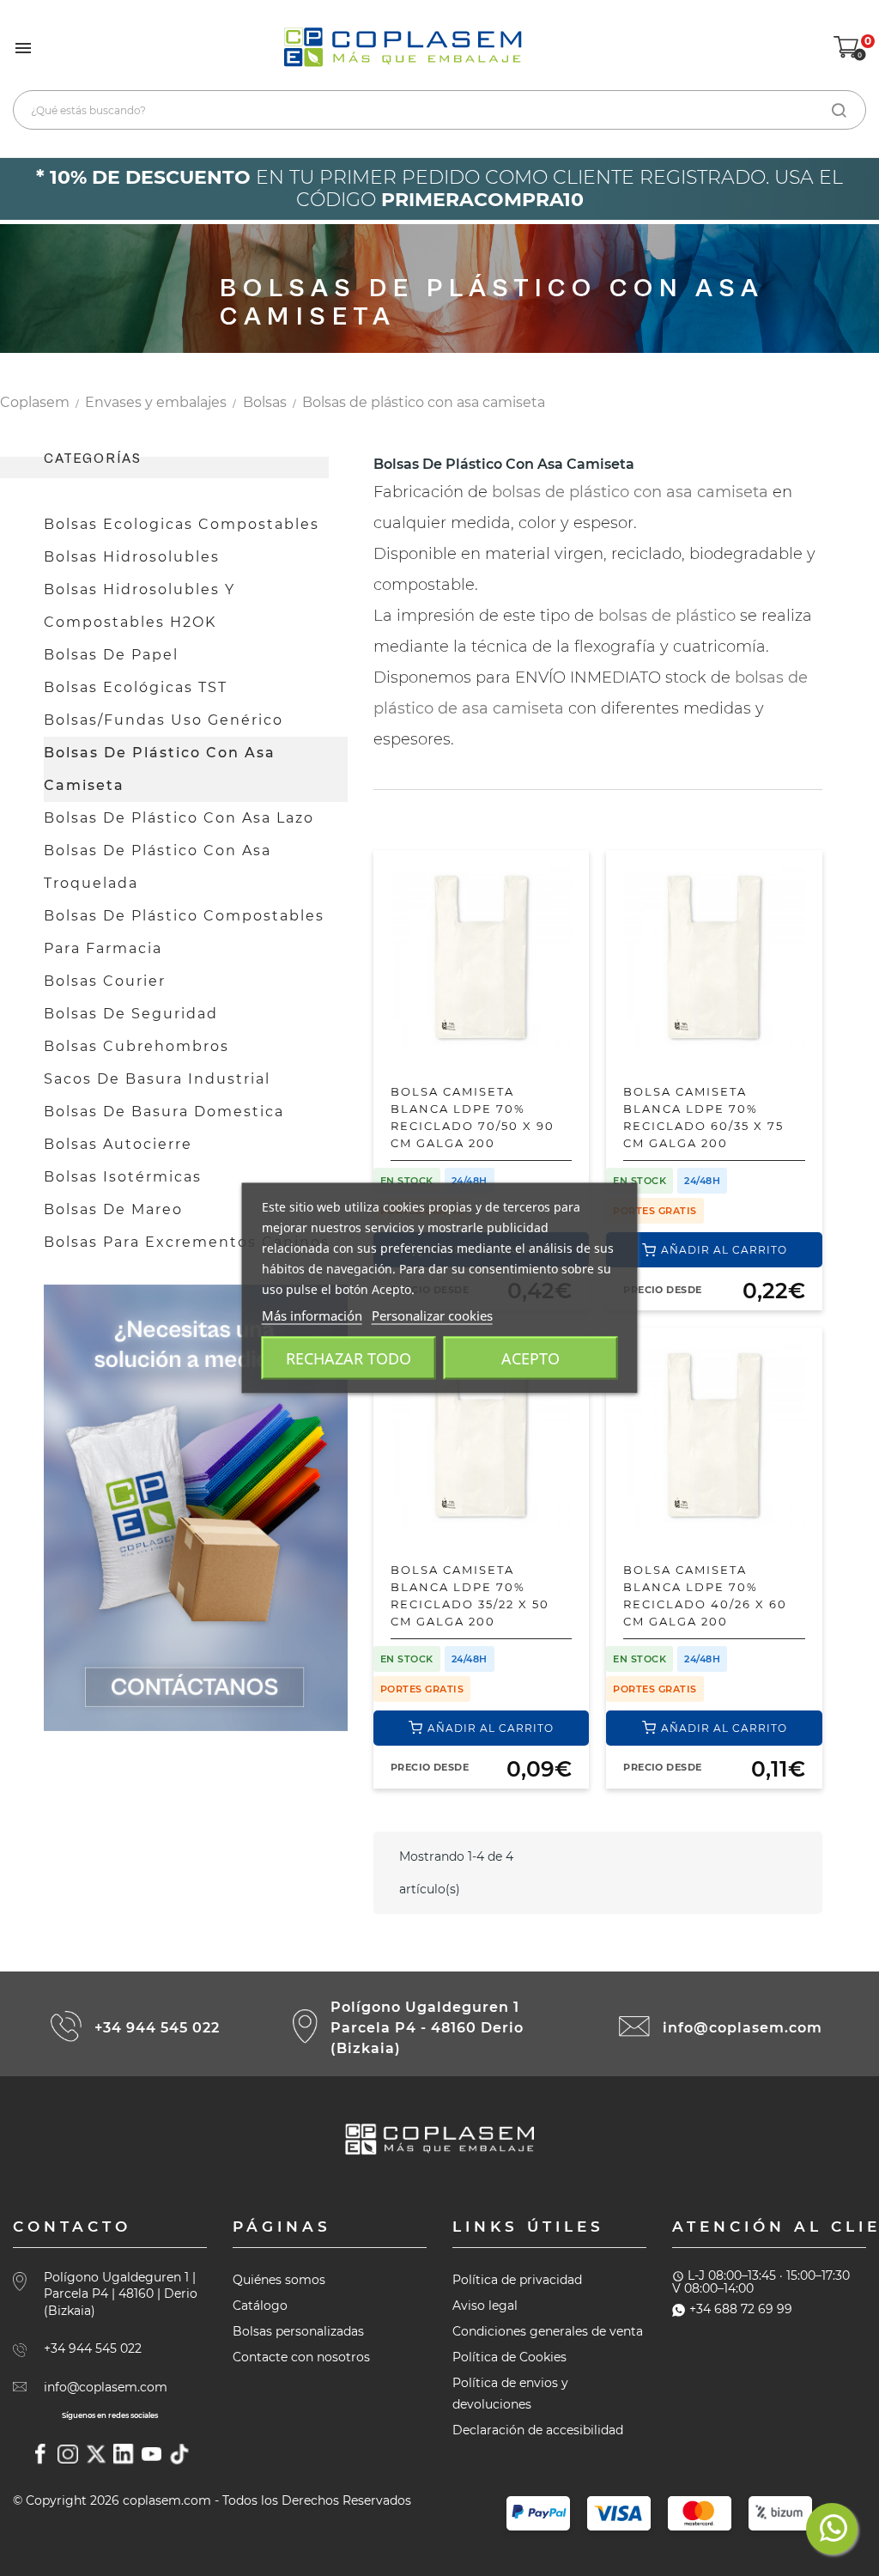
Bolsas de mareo (113, 1209)
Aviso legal (485, 2306)
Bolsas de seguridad (131, 1014)
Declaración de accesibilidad (538, 2430)
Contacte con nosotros (301, 2357)
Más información (312, 1315)
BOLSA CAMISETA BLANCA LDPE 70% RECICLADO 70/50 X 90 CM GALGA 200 (473, 1117)
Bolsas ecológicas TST (136, 687)
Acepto (530, 1358)
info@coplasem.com (743, 2028)
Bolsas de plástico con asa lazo (179, 818)
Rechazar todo (349, 1358)
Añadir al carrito (724, 1250)
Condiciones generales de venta (548, 2331)
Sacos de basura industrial (157, 1079)
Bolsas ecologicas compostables (182, 524)
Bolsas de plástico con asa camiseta (160, 769)
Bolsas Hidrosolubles (132, 557)
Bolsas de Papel (111, 655)
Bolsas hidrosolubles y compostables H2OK (139, 606)
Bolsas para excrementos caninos (187, 1242)
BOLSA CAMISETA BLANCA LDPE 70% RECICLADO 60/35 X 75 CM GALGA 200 (703, 1117)
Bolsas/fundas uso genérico (164, 720)
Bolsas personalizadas (298, 2331)
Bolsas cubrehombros (136, 1046)
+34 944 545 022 (157, 2028)
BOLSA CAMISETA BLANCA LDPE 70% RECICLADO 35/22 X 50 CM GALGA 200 (470, 1595)
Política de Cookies (509, 2357)
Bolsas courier (105, 981)
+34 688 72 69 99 (741, 2309)
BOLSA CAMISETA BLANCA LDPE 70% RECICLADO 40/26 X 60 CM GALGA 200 (705, 1595)
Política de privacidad (517, 2280)
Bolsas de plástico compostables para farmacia (184, 932)
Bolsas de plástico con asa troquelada (158, 867)
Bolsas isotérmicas (123, 1177)
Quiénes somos (279, 2280)
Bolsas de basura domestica (164, 1112)
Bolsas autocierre (118, 1144)
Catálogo (260, 2306)
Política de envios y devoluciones (510, 2394)
